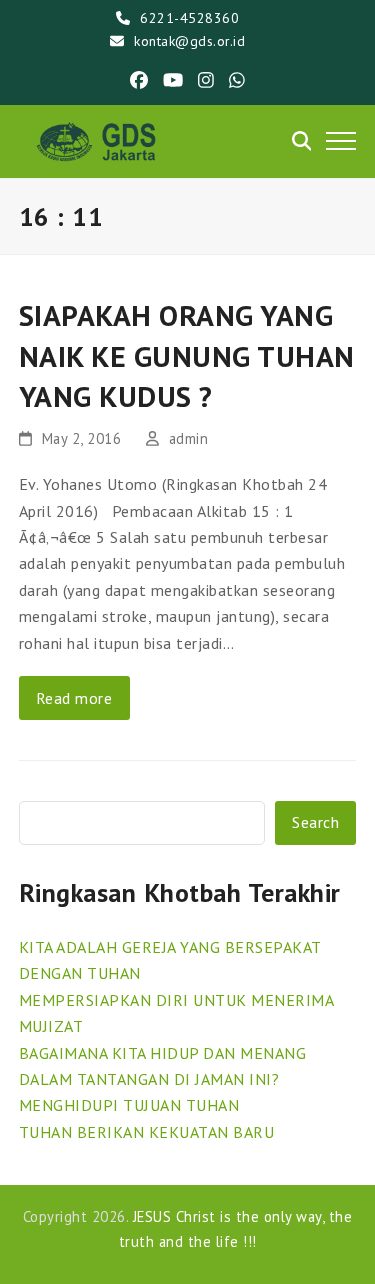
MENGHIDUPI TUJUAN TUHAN (129, 1105)
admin (189, 438)
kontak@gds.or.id (189, 41)
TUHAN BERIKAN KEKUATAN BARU (147, 1132)
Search (315, 822)
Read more (74, 698)
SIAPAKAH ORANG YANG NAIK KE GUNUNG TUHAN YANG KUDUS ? (187, 355)
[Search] (302, 141)
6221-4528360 (189, 18)
